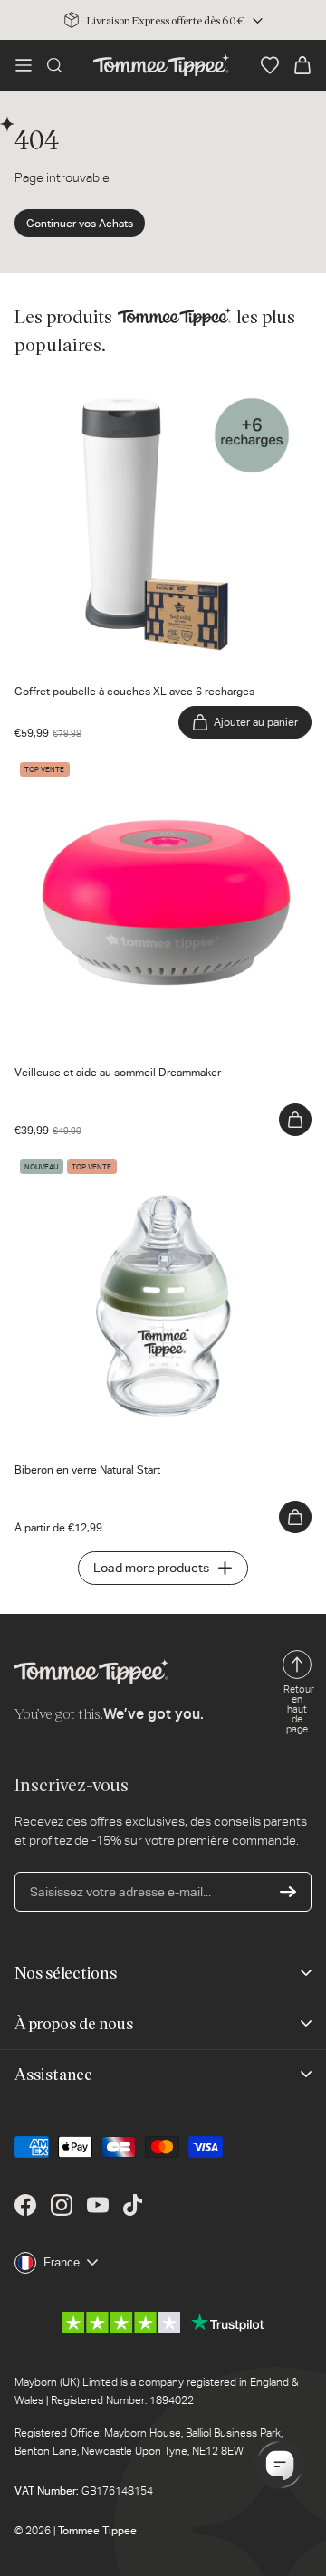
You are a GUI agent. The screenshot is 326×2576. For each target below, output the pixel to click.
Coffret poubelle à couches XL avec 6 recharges (150, 385)
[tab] (120, 658)
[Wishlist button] (270, 65)
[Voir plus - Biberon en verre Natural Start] (295, 1517)
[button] (24, 65)
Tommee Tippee (97, 2531)
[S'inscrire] (288, 1892)
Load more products (151, 1568)
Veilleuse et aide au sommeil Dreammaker (132, 766)
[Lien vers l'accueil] (161, 65)
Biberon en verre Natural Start (99, 1163)
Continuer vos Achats (80, 224)
